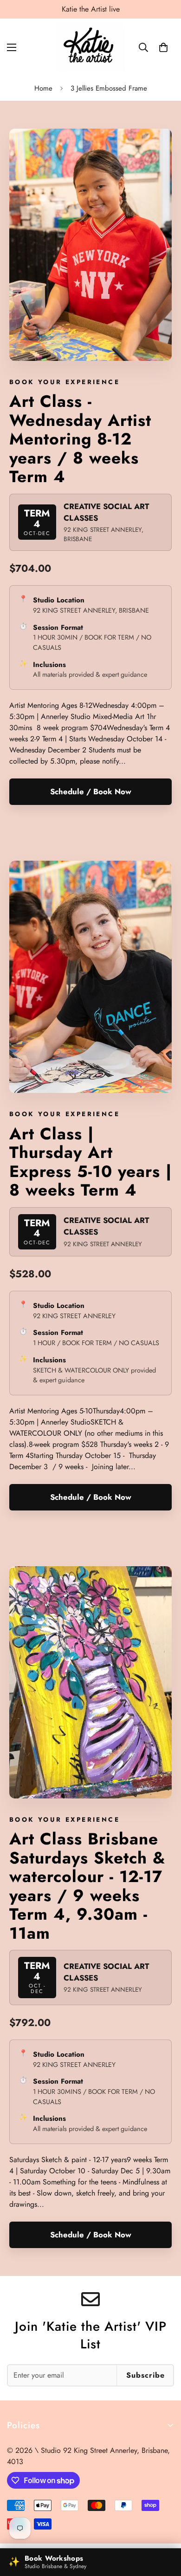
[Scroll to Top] (164, 2527)
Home (43, 88)
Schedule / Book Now (91, 791)
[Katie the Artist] (90, 47)
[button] (163, 47)
